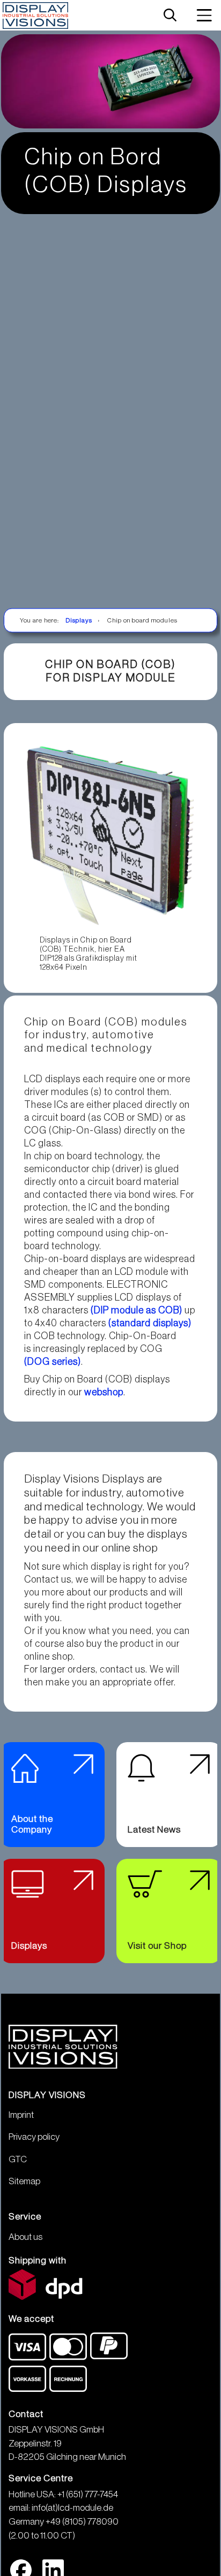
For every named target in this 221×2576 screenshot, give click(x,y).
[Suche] (170, 16)
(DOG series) (53, 1362)
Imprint (21, 2115)
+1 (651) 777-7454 (88, 2494)
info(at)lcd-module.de (72, 2508)
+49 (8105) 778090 (82, 2522)
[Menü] (204, 15)
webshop (104, 1392)
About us (25, 2237)
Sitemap (24, 2181)
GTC (18, 2159)
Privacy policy (34, 2137)
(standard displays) (150, 1323)
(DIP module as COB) (137, 1310)
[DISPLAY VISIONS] (36, 16)
